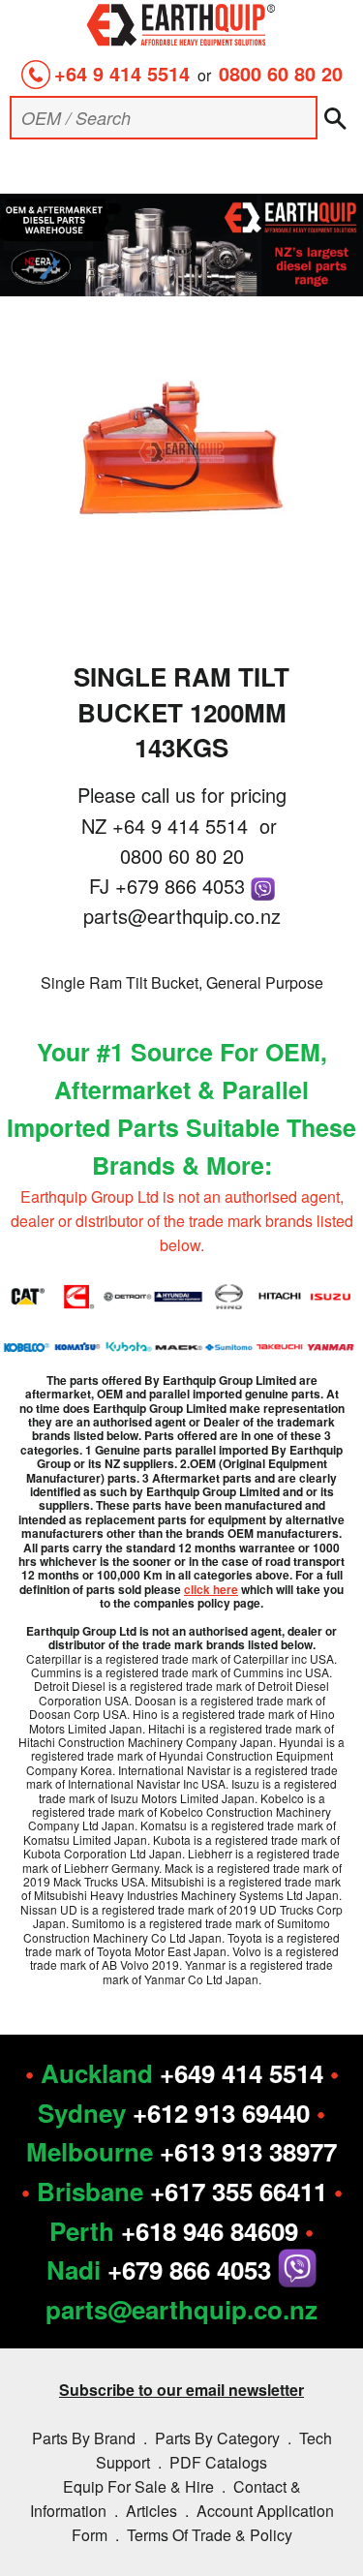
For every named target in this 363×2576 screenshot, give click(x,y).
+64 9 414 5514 (122, 73)
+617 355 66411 (239, 2191)
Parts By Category (217, 2438)
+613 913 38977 (248, 2151)
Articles (151, 2511)
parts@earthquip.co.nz (182, 916)
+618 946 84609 (210, 2231)
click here (211, 1589)
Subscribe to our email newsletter (181, 2390)
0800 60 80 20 (281, 73)
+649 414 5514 (242, 2073)
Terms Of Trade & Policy (210, 2535)
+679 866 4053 (183, 886)
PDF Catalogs (218, 2462)
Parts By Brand (84, 2438)
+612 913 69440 (221, 2113)
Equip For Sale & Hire (138, 2486)
